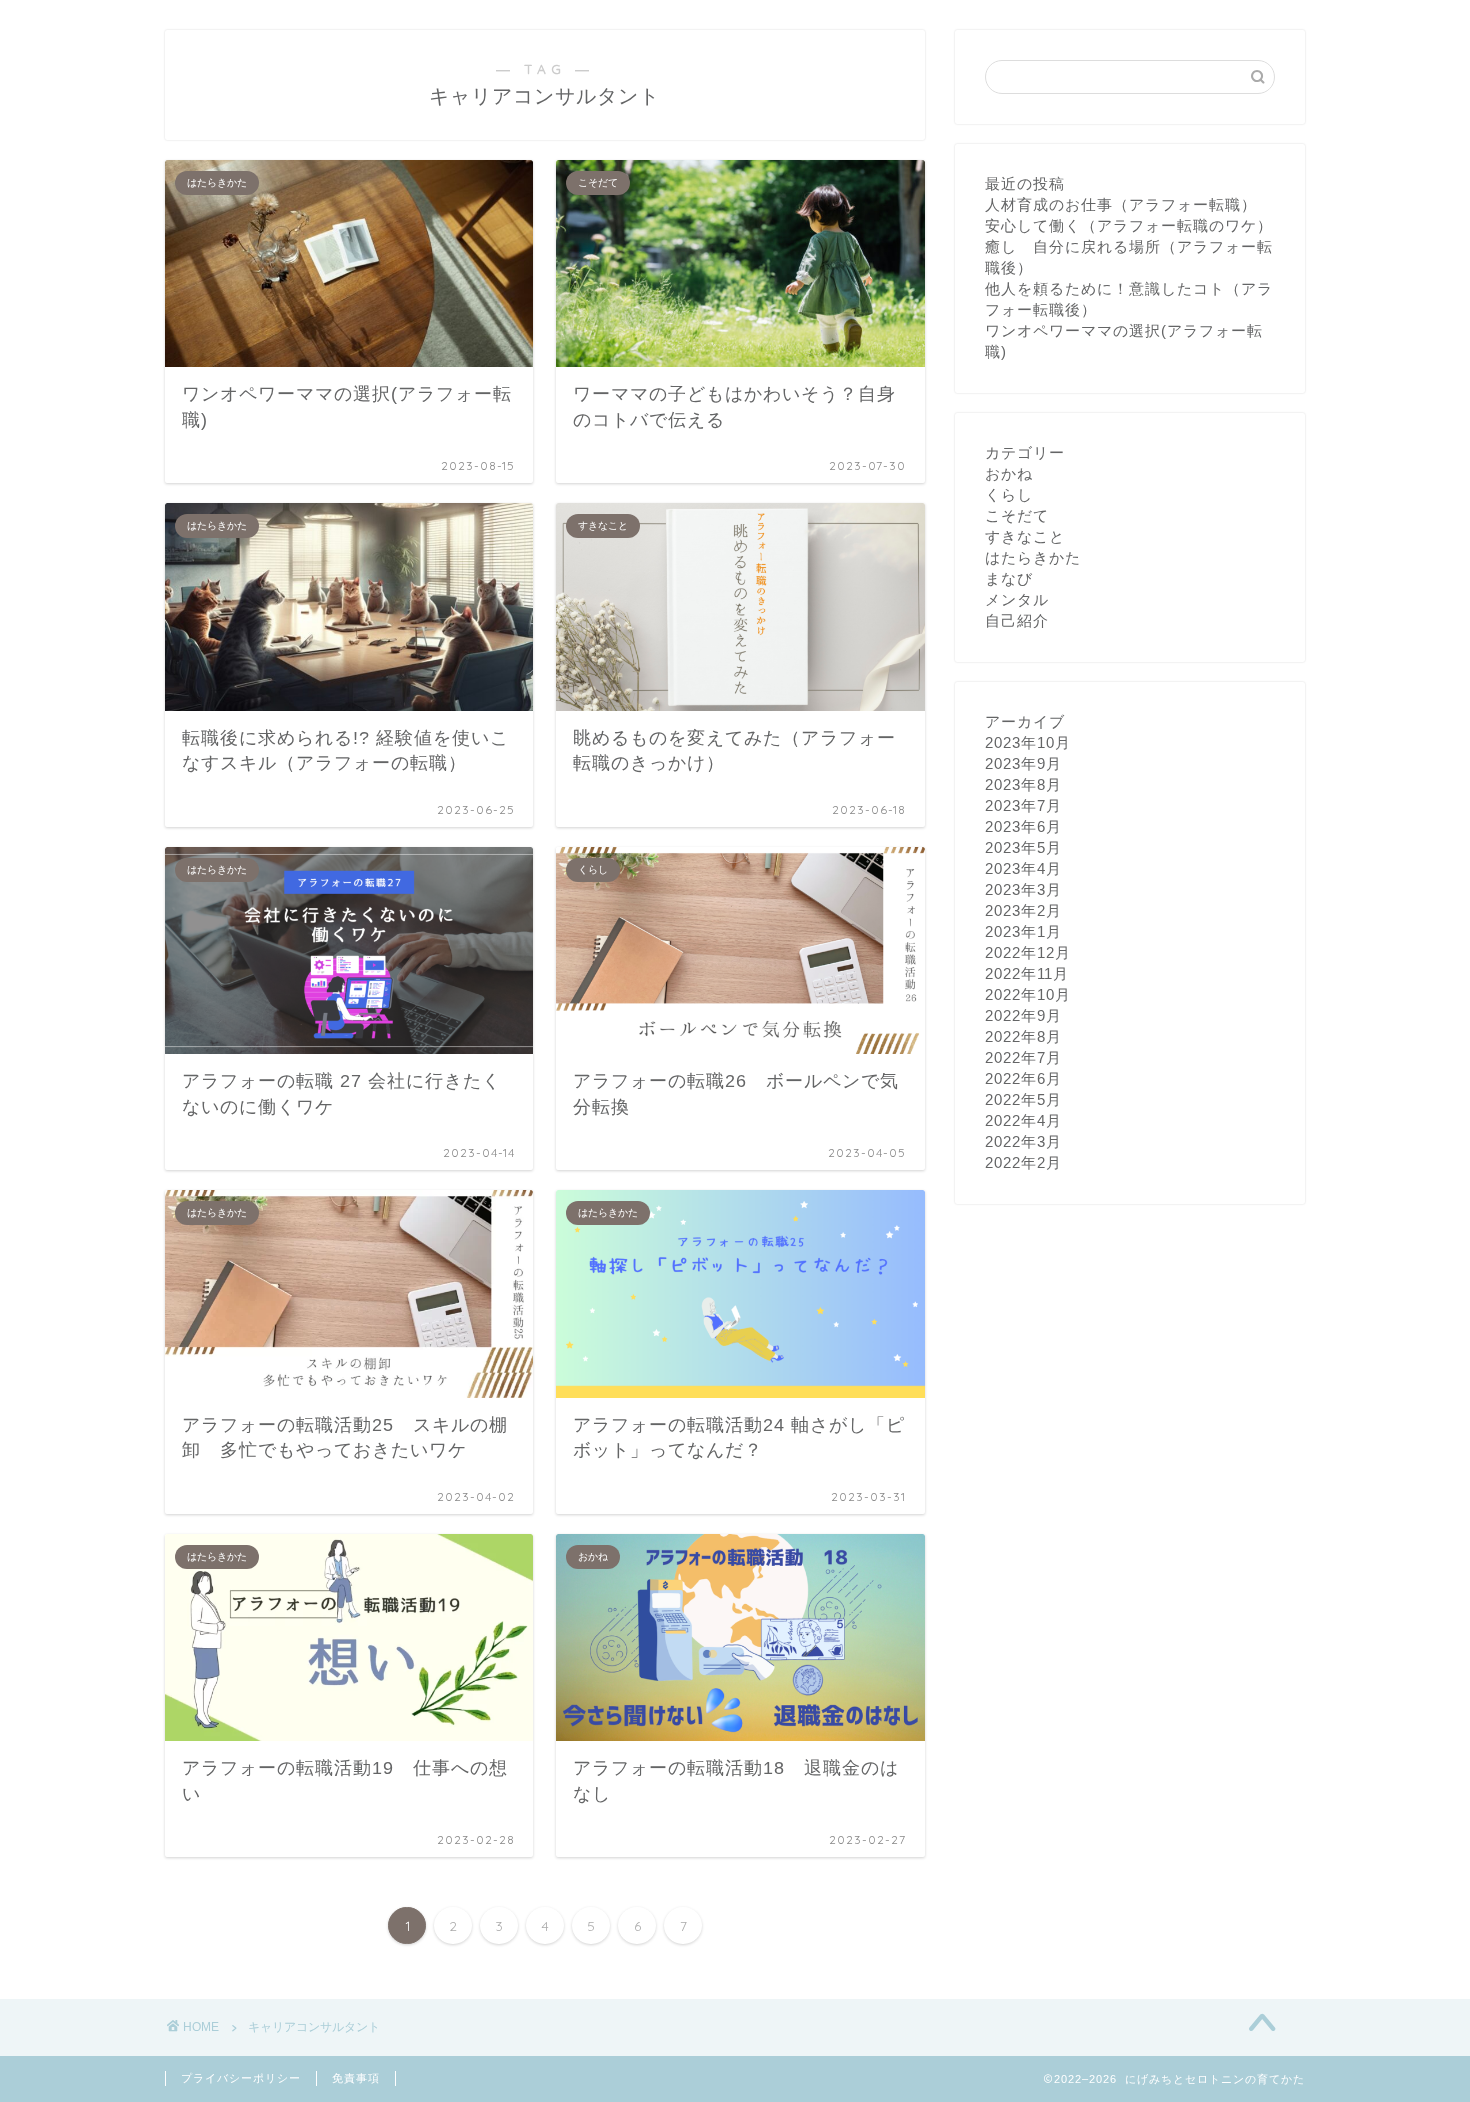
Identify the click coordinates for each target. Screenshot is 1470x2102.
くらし (1009, 494)
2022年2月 (1023, 1162)
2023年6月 (1023, 826)
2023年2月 (1023, 910)
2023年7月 (1023, 805)
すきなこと (1025, 536)
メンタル (1017, 599)
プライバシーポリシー (241, 2078)
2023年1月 (1023, 931)
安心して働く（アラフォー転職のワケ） (1129, 225)
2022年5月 (1023, 1099)
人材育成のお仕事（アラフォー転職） (1121, 204)
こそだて (1017, 515)
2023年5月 (1023, 847)
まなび (1009, 578)
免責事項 (356, 2078)
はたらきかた (1033, 557)
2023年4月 (1023, 868)
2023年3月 (1023, 889)
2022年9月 (1023, 1015)
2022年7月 (1023, 1057)
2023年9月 (1023, 763)
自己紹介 (1017, 620)
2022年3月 (1023, 1141)
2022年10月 (1028, 994)
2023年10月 (1028, 742)
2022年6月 (1023, 1078)
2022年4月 (1023, 1120)
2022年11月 (1027, 973)
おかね (1009, 473)
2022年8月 (1023, 1036)
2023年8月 (1023, 784)
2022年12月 (1028, 952)
